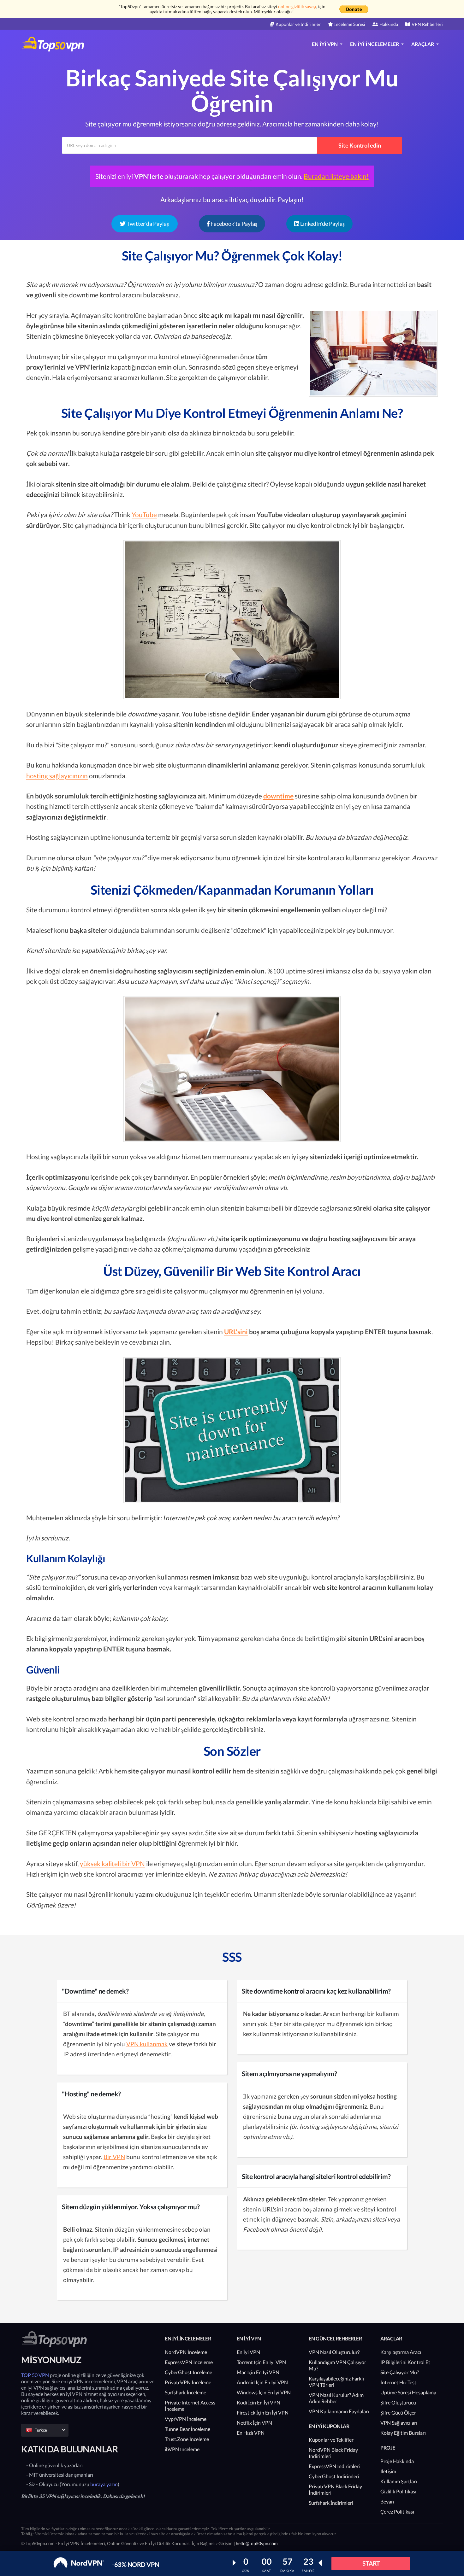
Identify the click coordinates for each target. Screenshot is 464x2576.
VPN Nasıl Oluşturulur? (334, 2352)
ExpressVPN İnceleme (189, 2362)
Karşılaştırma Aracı (401, 2352)
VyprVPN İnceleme (186, 2419)
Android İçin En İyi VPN (262, 2382)
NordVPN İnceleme (186, 2352)
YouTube (144, 514)
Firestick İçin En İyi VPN (263, 2412)
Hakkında (389, 24)
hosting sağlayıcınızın (57, 776)
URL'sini (236, 1332)
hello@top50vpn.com (257, 2543)
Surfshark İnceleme (185, 2392)
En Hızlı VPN (251, 2433)
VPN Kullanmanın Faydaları (339, 2411)
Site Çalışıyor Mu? (400, 2372)
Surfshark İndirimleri (331, 2503)
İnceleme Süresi (350, 24)
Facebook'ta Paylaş (233, 224)
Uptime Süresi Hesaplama (408, 2392)
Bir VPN (114, 2157)
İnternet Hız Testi (399, 2382)
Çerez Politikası (397, 2512)
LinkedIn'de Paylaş (322, 224)
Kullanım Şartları (399, 2481)
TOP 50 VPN (35, 2375)
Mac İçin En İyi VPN (258, 2372)
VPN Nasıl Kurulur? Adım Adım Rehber (336, 2398)
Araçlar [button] (423, 44)
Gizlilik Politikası (398, 2491)
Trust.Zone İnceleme (187, 2439)
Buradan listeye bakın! (336, 176)
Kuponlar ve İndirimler (298, 24)
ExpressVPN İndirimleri (334, 2466)
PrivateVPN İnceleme (188, 2382)
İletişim (388, 2471)
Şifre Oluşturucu (398, 2402)
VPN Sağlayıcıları (399, 2423)
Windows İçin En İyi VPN (264, 2392)
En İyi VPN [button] (325, 44)
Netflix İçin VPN (254, 2423)
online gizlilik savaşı (297, 6)
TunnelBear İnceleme (187, 2429)
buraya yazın (104, 2484)
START (371, 2563)
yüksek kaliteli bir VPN (112, 1863)
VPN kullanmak (147, 2044)
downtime (278, 796)
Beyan (387, 2501)
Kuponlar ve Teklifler (331, 2440)
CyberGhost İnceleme (188, 2372)
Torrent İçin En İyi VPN (261, 2362)
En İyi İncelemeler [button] (375, 44)
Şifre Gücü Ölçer (398, 2412)
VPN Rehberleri (427, 24)
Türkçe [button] (41, 2430)
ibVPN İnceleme (182, 2449)
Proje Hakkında (397, 2461)
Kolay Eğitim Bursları (403, 2433)
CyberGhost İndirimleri (334, 2476)
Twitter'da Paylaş (147, 224)
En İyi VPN (248, 2352)
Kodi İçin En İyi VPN (259, 2402)
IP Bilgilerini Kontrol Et (405, 2362)
